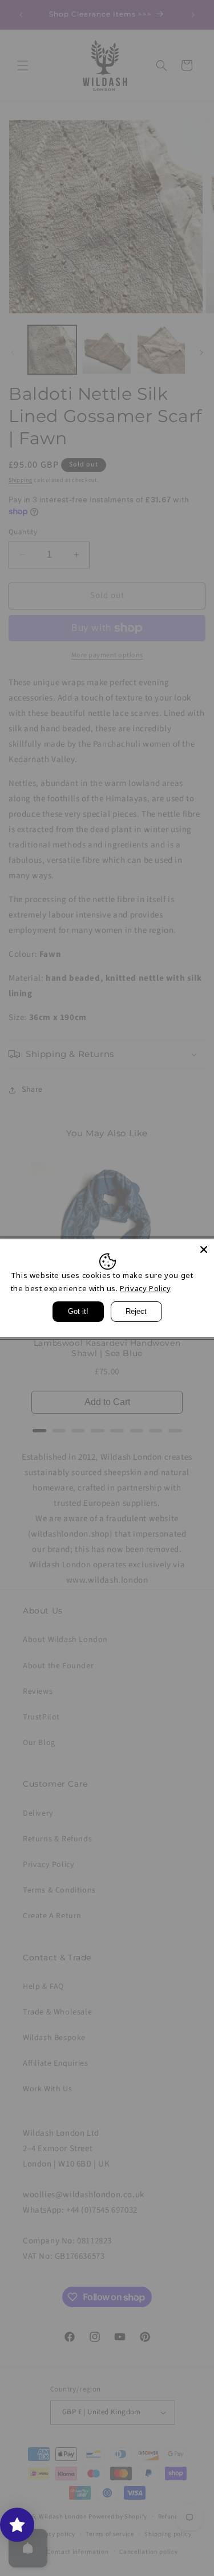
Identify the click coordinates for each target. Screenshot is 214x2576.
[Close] (204, 1249)
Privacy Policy (145, 1288)
